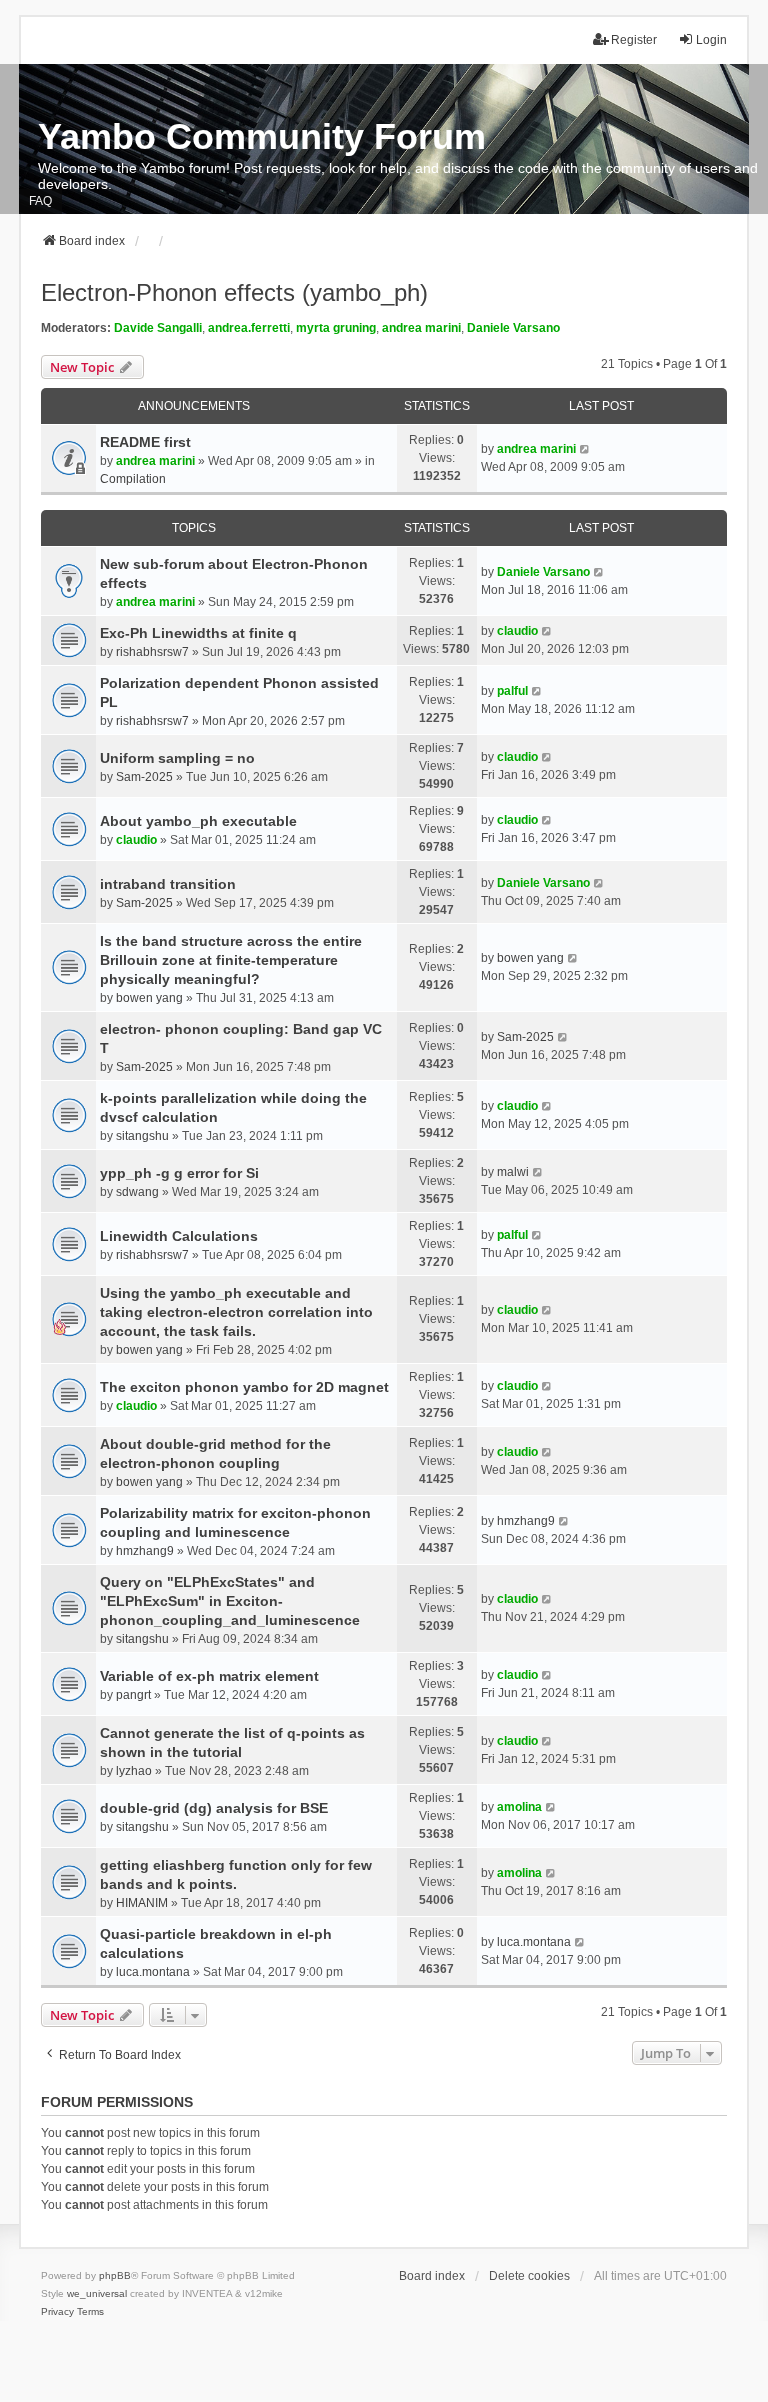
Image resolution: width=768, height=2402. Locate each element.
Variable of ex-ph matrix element (209, 1676)
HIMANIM (142, 1903)
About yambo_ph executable (198, 821)
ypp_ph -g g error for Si (179, 1173)
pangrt (133, 1695)
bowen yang (149, 998)
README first (145, 442)
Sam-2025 (144, 777)
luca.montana (153, 1972)
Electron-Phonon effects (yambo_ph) (234, 292)
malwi (513, 1172)
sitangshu (142, 1136)
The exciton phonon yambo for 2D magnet (244, 1387)
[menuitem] (57, 2312)
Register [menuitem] (634, 40)
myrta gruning (336, 328)
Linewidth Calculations (179, 1236)
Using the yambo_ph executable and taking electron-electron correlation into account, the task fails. (236, 1312)
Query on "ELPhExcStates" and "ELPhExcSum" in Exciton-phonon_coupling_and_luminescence (230, 1601)
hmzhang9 (145, 1551)
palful (512, 691)
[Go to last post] (585, 449)
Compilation (133, 479)
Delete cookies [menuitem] (529, 2276)
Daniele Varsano (513, 328)
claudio (517, 631)
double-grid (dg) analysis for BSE (214, 1808)
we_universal (97, 2293)
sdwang (137, 1192)
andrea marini (421, 328)
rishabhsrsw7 (152, 652)
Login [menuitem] (711, 40)
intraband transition (168, 884)
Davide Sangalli (158, 328)
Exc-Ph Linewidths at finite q (198, 633)
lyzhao (134, 1771)
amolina (519, 1807)
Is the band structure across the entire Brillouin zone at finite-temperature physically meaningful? (231, 960)
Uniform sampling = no (177, 758)
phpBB (115, 2275)
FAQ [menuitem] (40, 201)
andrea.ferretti (249, 328)
